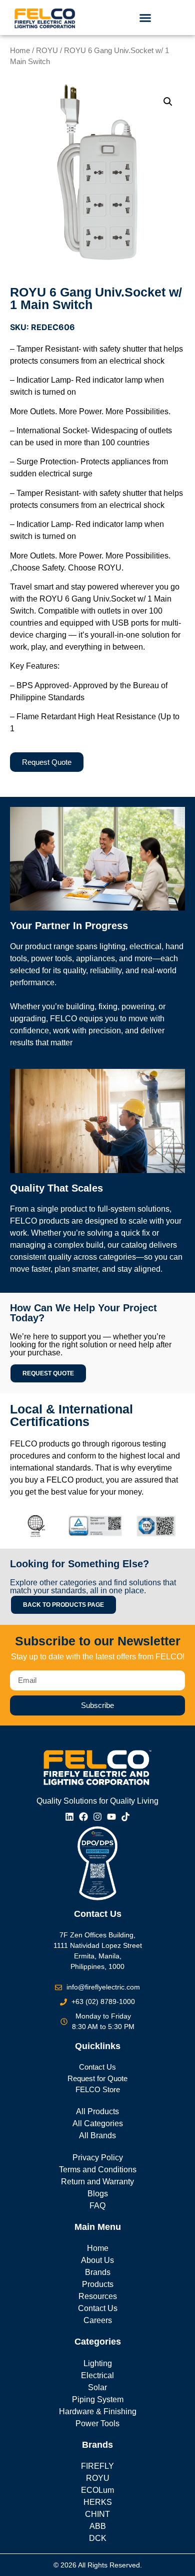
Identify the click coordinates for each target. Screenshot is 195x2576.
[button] (145, 18)
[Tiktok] (125, 1817)
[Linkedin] (69, 1817)
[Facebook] (83, 1817)
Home (20, 51)
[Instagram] (97, 1817)
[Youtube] (111, 1817)
